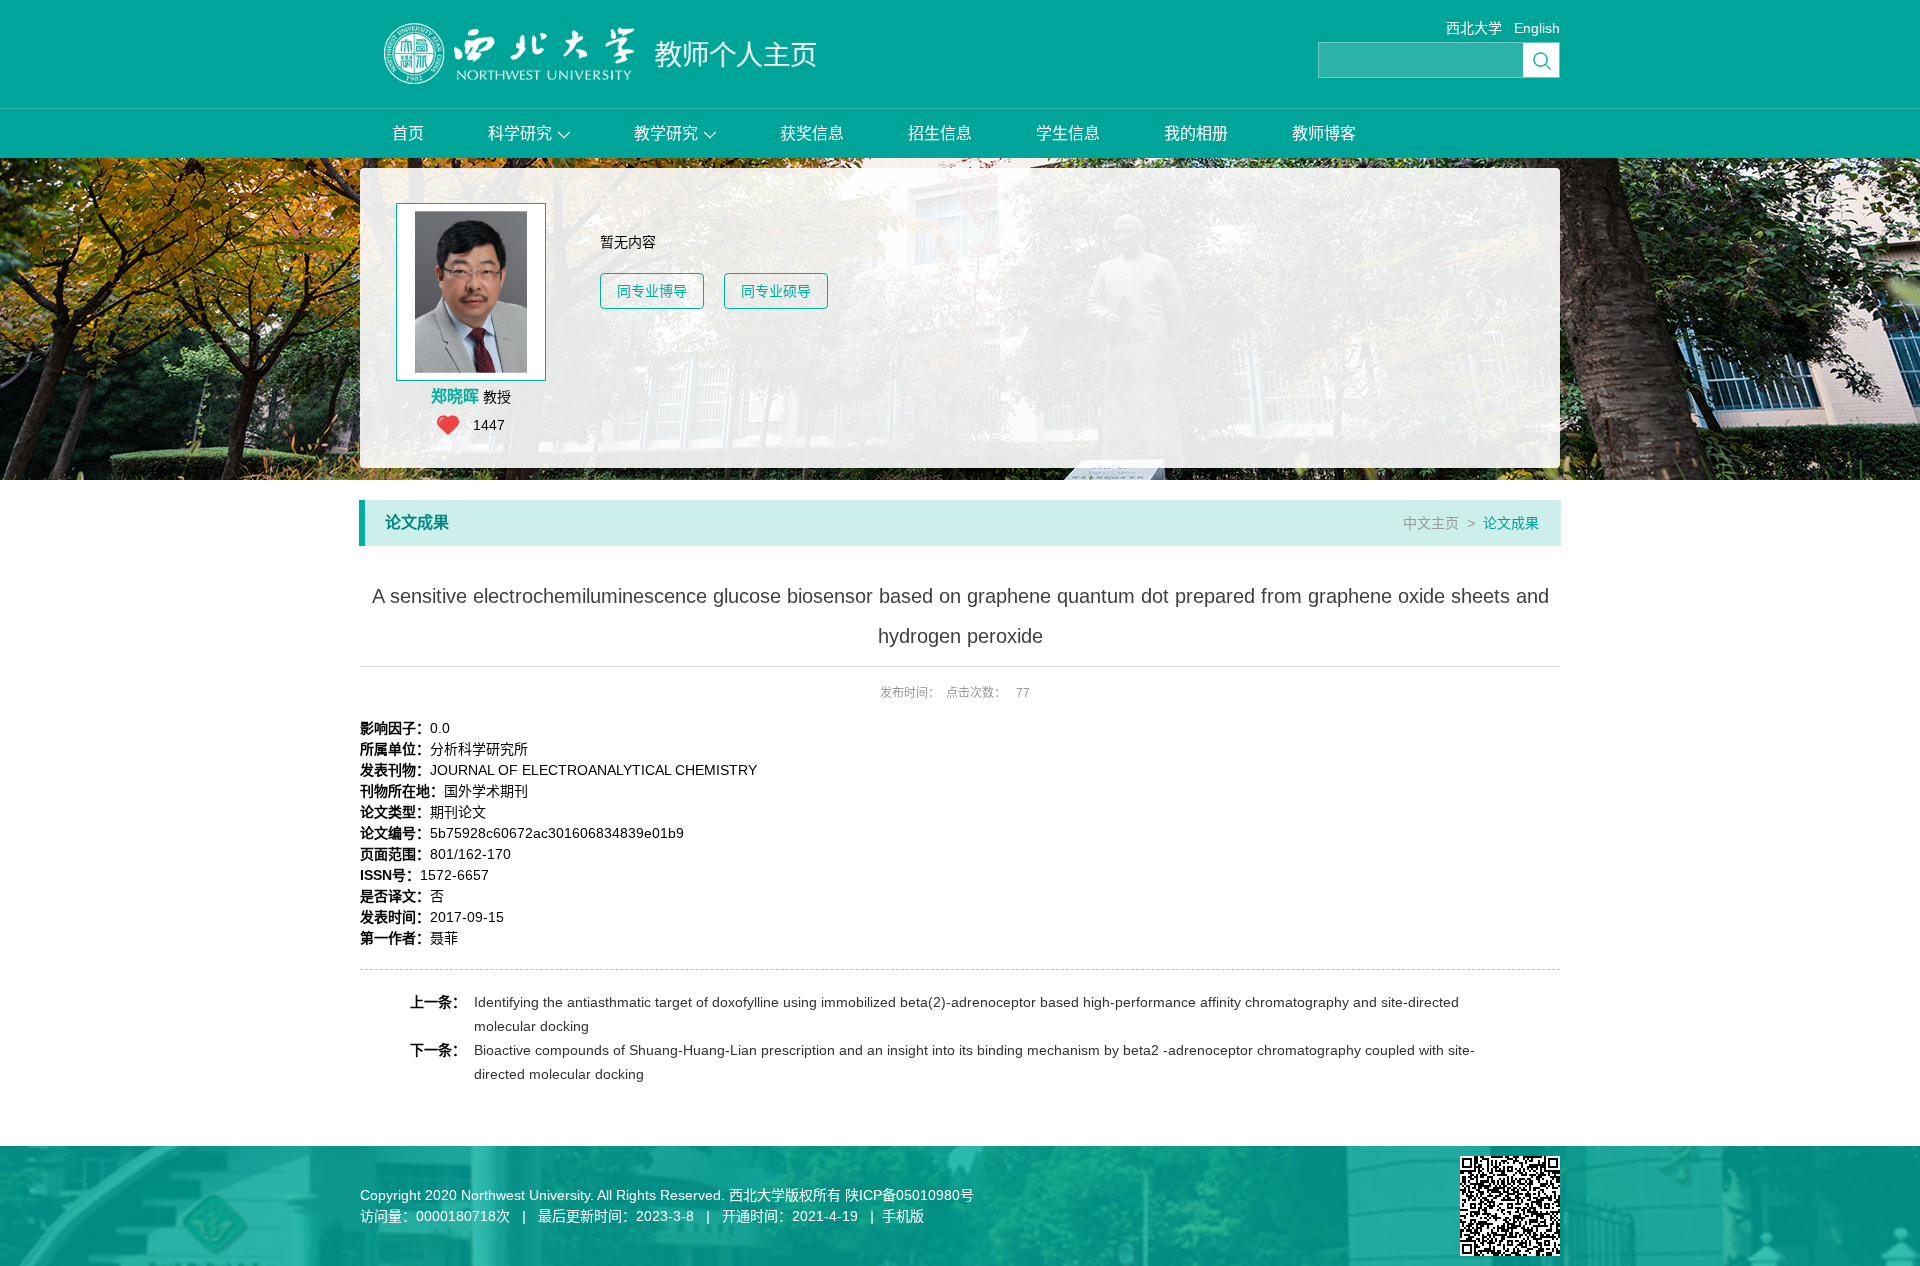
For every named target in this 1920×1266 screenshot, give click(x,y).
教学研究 (666, 133)
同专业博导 (652, 291)
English (1537, 28)
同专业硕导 (776, 291)
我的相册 (1196, 133)
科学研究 (520, 133)
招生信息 (940, 133)
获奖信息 (812, 133)
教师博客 (1324, 133)
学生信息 (1068, 133)
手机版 (903, 1216)
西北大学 (1474, 28)
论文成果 (1511, 523)
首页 (408, 133)
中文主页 (1431, 523)
